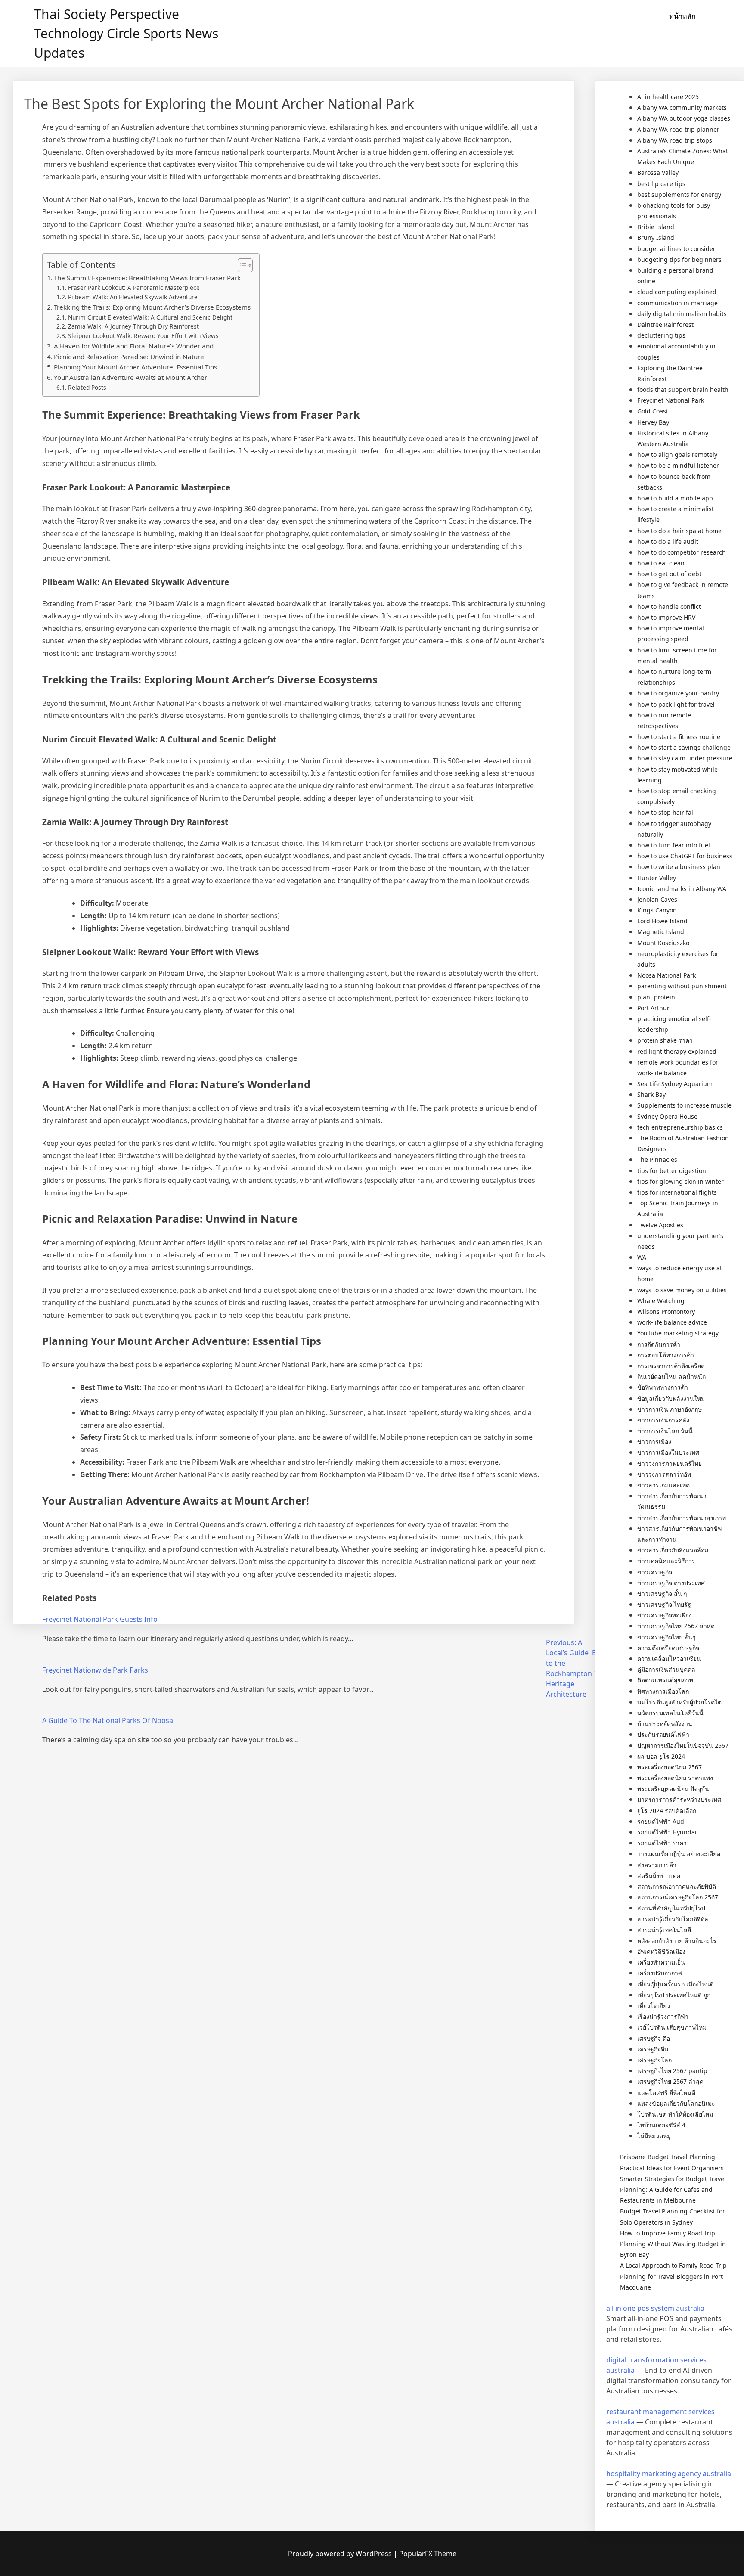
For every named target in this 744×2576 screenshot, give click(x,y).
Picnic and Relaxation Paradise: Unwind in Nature (129, 357)
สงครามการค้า (657, 1865)
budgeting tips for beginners (679, 259)
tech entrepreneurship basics (680, 1127)
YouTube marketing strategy (678, 1333)
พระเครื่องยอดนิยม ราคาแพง (675, 1778)
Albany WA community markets (682, 107)
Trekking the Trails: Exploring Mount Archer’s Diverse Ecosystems (152, 307)
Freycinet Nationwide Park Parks (95, 1670)
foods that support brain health (683, 390)
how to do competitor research (682, 552)
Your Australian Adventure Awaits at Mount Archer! (131, 377)
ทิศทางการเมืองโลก (663, 1691)
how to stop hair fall (666, 812)
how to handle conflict (669, 607)
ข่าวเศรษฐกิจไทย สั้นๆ (666, 1637)
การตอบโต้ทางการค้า (666, 1355)
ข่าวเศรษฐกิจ (655, 1572)
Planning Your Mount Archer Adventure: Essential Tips (135, 367)
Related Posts (87, 387)
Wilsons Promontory (666, 1311)
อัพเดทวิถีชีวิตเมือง (661, 1951)
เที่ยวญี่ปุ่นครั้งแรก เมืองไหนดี (676, 1984)
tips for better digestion (672, 1171)
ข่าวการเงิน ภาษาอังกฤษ (670, 1409)
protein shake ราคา (665, 1040)
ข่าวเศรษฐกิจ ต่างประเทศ (671, 1583)
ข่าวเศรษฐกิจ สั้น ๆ (662, 1594)
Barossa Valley (658, 172)
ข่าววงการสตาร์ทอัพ (664, 1474)
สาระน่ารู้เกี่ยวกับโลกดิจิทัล (673, 1919)
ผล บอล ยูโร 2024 (661, 1756)
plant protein (656, 997)
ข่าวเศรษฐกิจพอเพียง (665, 1615)
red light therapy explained (677, 1051)
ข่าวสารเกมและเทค (663, 1485)
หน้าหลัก (682, 16)
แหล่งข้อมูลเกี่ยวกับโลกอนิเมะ (676, 2103)
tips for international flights (677, 1192)
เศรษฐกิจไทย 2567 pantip (672, 2071)
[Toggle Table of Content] (241, 265)
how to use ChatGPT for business (685, 856)
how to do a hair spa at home (679, 531)
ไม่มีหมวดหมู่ (654, 2136)
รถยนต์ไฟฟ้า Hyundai (667, 1832)
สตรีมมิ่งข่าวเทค (659, 1876)
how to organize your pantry (678, 693)
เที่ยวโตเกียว (654, 2006)
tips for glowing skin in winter (680, 1181)
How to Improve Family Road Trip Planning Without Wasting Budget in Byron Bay (673, 2244)
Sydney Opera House (667, 1116)
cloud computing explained (677, 292)
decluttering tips (661, 335)
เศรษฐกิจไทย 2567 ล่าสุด (670, 2081)
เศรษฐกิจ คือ (654, 2038)
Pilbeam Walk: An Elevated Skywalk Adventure (133, 297)
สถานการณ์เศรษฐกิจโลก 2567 (678, 1897)
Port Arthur (653, 1008)
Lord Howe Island (662, 921)
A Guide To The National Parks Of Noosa (108, 1720)
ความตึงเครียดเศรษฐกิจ (668, 1648)
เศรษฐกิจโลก (654, 2060)
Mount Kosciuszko (663, 943)
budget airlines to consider (676, 249)
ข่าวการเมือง (654, 1442)
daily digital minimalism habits (682, 314)
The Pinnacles (657, 1159)
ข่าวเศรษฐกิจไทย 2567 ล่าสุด (676, 1626)
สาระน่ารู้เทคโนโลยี (664, 1930)
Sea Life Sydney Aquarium (675, 1084)
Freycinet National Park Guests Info (100, 1619)
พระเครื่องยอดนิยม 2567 (670, 1767)
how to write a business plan (679, 867)
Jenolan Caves (657, 899)
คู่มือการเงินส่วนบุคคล (666, 1669)
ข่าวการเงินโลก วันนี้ (665, 1431)
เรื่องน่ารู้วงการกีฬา (663, 2016)
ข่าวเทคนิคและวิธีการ (666, 1561)
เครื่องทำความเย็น (661, 1962)
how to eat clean (661, 563)
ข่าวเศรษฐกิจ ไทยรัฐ (664, 1604)
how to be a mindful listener (678, 465)
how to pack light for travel (676, 704)
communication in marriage (677, 303)
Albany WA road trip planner (678, 129)
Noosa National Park (666, 975)
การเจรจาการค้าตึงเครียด (671, 1366)
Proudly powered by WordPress (341, 2554)
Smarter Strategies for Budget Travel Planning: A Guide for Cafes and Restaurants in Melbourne (673, 2190)
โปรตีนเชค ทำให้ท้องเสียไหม (675, 2114)
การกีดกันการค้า (659, 1344)
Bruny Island (656, 237)
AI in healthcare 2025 (668, 97)
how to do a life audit (668, 542)
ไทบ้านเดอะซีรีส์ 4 (661, 2125)
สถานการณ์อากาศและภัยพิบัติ (677, 1886)
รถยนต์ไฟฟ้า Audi (662, 1821)
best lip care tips (661, 184)
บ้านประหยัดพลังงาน (665, 1724)
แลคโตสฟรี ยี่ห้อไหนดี (666, 2093)
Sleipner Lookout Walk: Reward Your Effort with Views (143, 336)
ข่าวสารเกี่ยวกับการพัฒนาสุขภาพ (682, 1518)
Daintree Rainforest (665, 324)
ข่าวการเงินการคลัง (663, 1420)
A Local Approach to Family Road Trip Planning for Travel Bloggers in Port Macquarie (673, 2276)
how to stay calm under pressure (685, 758)
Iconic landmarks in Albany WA (682, 889)
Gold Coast (653, 411)
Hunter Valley (657, 878)
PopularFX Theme (428, 2554)
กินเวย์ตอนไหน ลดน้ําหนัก (671, 1376)
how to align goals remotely (677, 455)
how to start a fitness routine (679, 737)
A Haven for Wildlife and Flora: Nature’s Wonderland (134, 346)
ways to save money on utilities (682, 1290)
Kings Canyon (657, 910)
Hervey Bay (653, 422)
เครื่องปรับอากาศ (660, 1973)
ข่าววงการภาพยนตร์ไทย (670, 1463)
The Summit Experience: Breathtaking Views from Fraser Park (147, 278)
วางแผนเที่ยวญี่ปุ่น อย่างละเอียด (679, 1854)
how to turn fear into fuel (674, 845)
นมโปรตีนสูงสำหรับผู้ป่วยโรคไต (679, 1702)
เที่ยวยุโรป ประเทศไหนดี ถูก (674, 1995)
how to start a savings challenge (684, 747)
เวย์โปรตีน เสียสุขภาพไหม (672, 2027)
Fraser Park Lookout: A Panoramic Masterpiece (134, 287)
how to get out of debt (669, 574)
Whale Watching (661, 1301)
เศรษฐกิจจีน (653, 2049)
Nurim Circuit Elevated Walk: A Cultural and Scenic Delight (150, 317)
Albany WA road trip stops (675, 140)
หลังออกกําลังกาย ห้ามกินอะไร (677, 1941)
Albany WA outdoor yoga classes (684, 118)
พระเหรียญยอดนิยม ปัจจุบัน (673, 1789)
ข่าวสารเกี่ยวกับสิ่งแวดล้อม (673, 1550)
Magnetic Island (661, 932)
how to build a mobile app (675, 498)
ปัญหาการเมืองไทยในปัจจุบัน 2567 (683, 1746)
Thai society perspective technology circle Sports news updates (126, 33)
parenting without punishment (682, 986)
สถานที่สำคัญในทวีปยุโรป (671, 1908)
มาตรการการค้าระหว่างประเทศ (679, 1799)
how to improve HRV (666, 617)
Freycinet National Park (671, 400)
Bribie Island (656, 227)
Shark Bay (651, 1094)
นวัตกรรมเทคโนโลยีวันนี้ (670, 1713)
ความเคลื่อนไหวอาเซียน (669, 1659)
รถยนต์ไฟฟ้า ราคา (662, 1843)
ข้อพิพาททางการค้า (663, 1387)
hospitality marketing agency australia (669, 2474)
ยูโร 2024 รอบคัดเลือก (667, 1811)
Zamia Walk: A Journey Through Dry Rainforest (133, 326)
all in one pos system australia (655, 2308)
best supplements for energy (679, 194)
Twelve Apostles (660, 1225)
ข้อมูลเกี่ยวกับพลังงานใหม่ (671, 1398)
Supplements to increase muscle (684, 1105)
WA (642, 1257)
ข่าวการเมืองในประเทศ (668, 1452)
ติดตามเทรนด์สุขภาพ (665, 1680)
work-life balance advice (672, 1322)
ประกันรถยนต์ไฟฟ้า (663, 1734)
